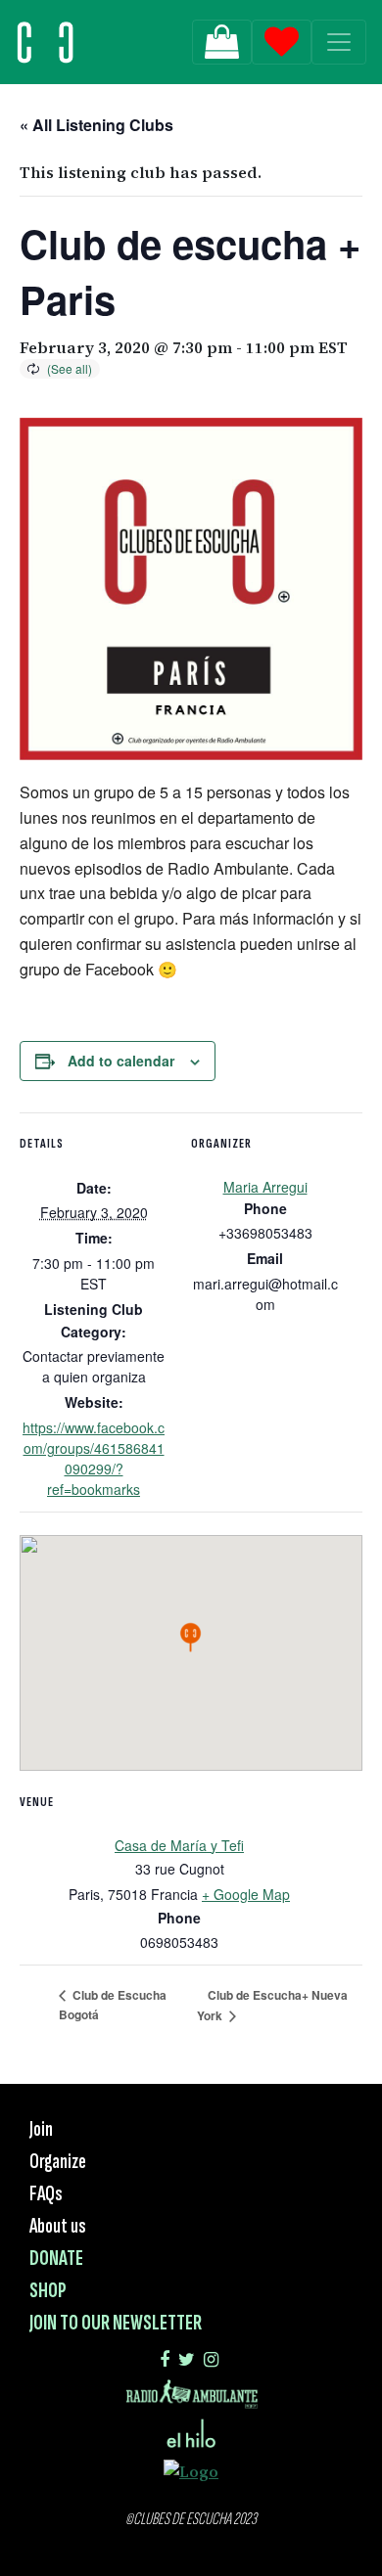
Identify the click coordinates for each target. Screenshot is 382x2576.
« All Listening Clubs (96, 125)
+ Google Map (246, 1894)
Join (41, 2129)
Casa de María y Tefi (179, 1845)
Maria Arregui (265, 1187)
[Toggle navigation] (339, 42)
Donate (56, 2259)
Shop (48, 2291)
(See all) (70, 368)
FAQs (46, 2194)
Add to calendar (121, 1061)
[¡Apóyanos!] (222, 42)
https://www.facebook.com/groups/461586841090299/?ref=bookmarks (94, 1458)
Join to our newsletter (116, 2323)
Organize (58, 2162)
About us (58, 2226)
